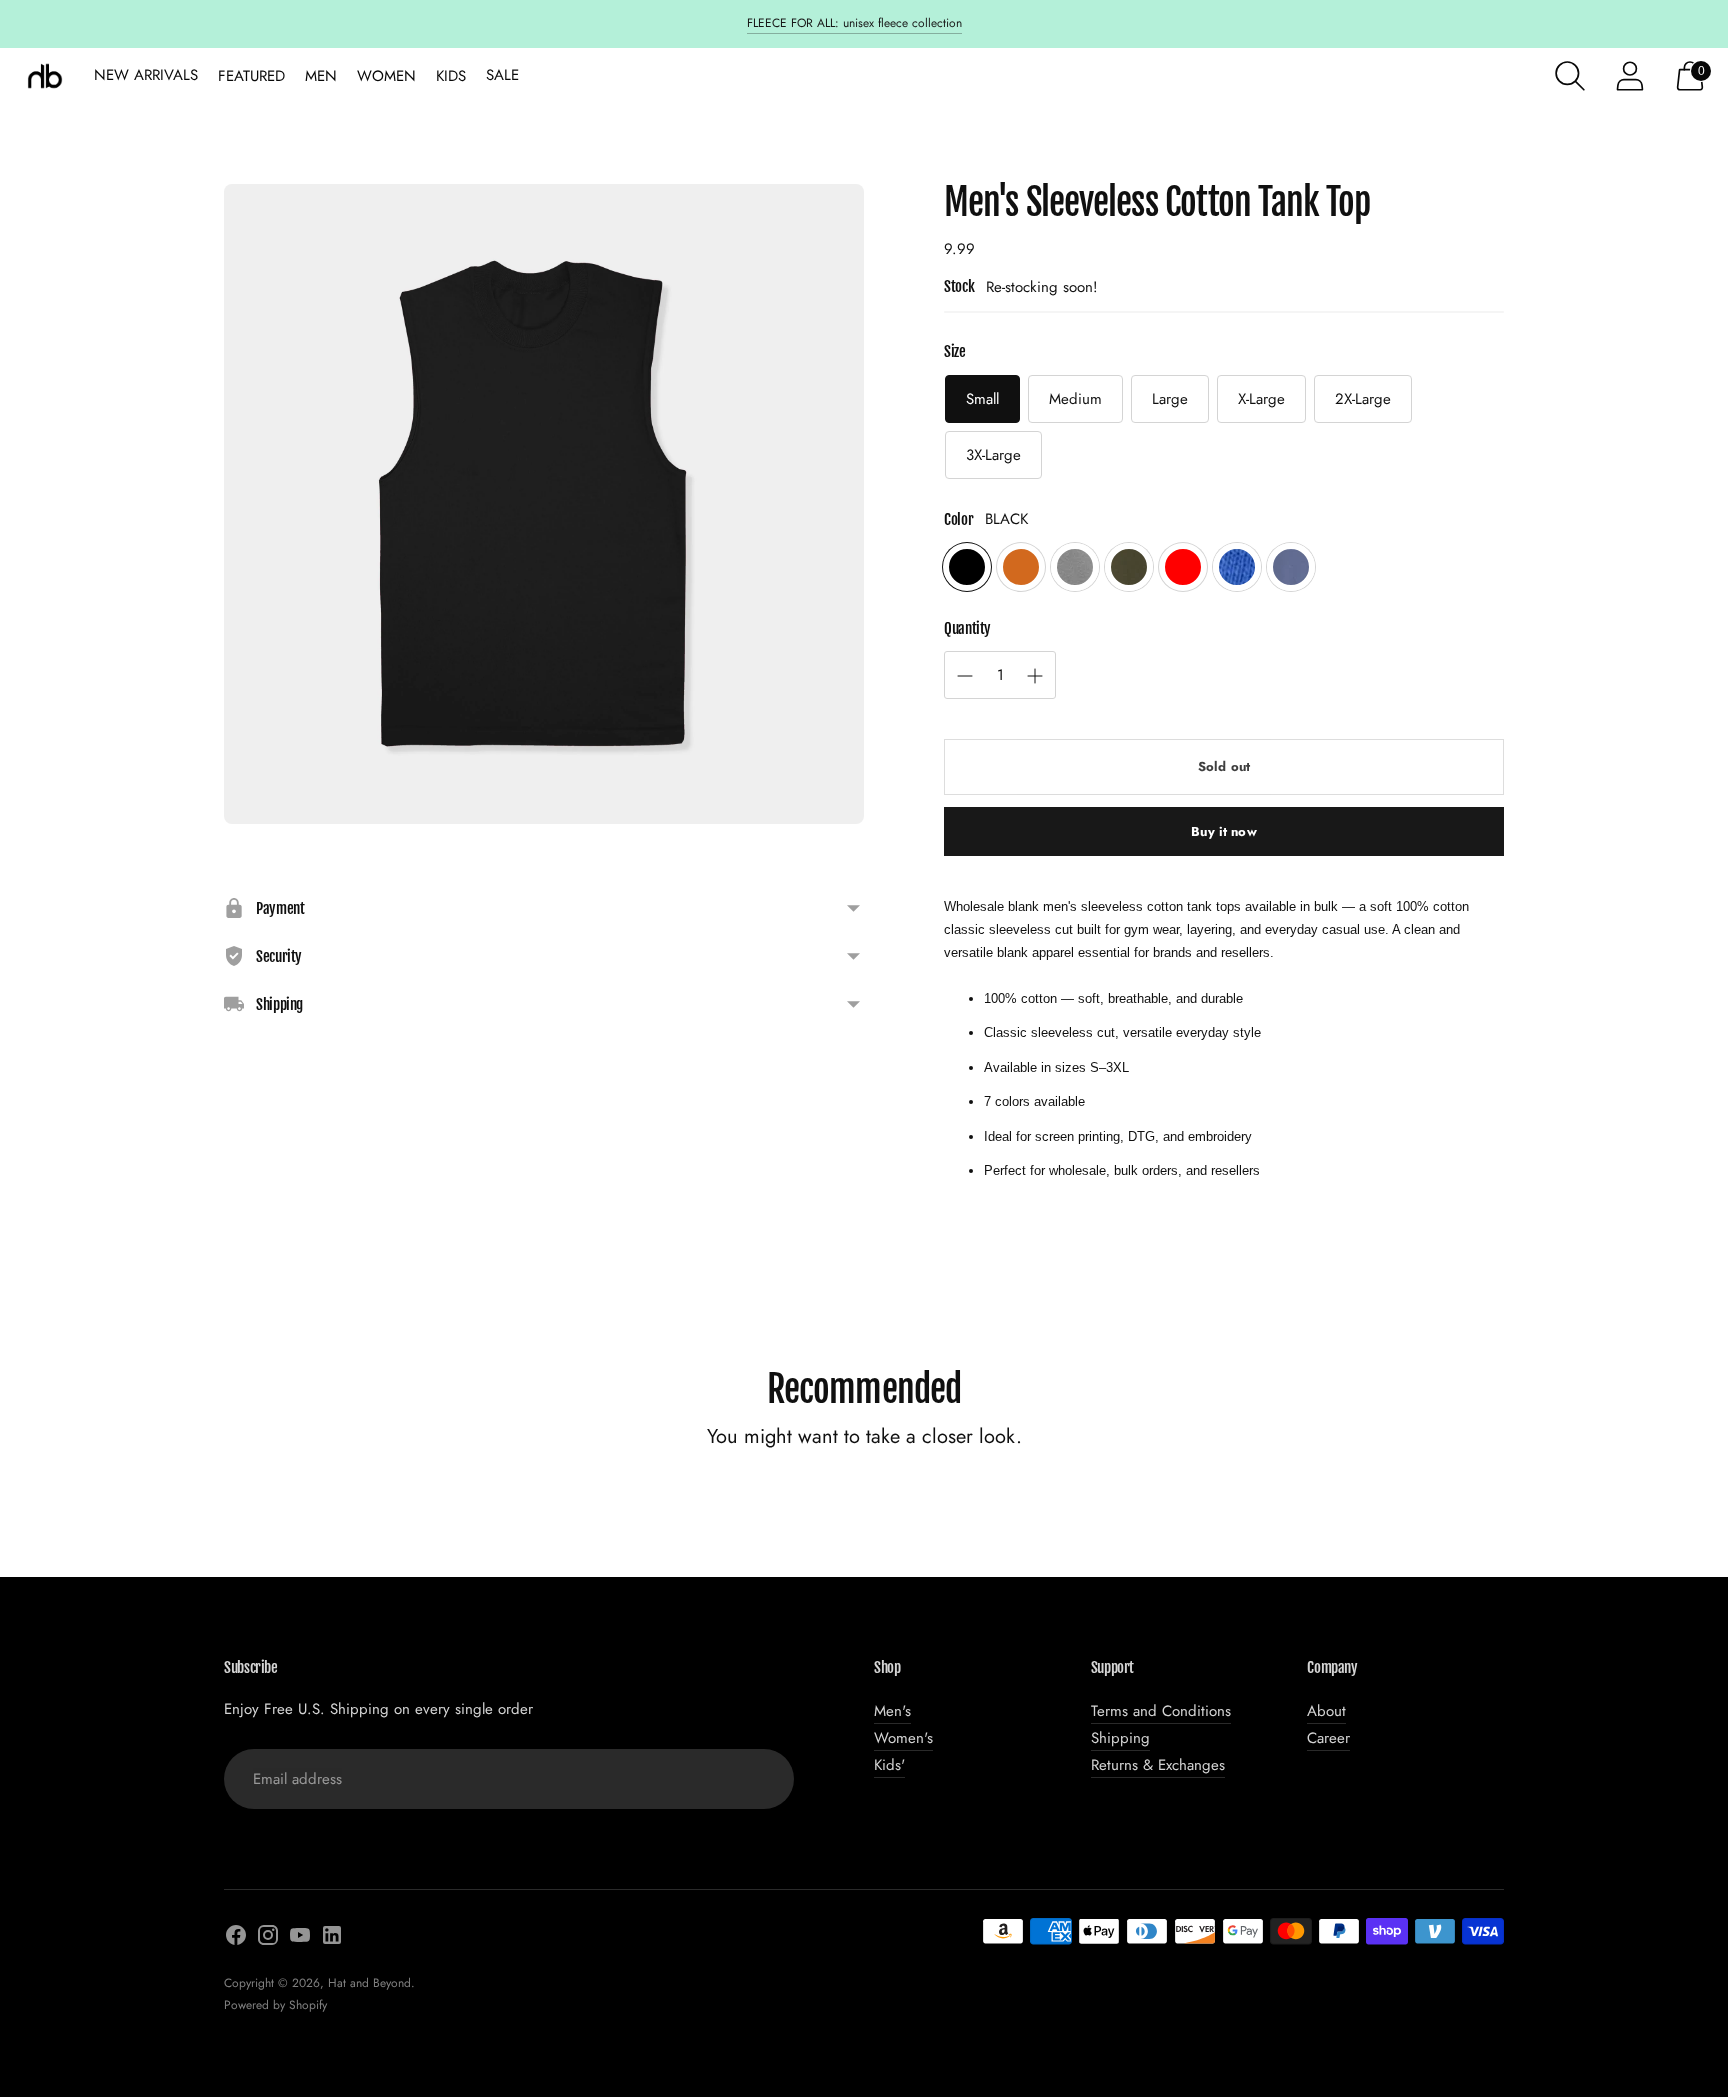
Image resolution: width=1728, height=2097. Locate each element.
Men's (892, 1711)
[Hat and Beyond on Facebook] (236, 1938)
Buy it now (1223, 831)
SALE (502, 75)
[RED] (1183, 567)
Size (955, 351)
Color (958, 519)
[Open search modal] (1570, 76)
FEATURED (251, 76)
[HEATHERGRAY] (1075, 567)
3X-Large (993, 455)
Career (1328, 1738)
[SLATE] (1291, 567)
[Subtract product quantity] (1035, 676)
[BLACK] (967, 567)
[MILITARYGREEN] (1129, 567)
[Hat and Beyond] (45, 75)
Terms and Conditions (1161, 1711)
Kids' (889, 1765)
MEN (321, 76)
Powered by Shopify (275, 2005)
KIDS (451, 76)
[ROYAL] (1237, 567)
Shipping (1120, 1738)
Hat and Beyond (369, 1983)
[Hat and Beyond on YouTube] (300, 1938)
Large (1170, 399)
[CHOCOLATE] (1021, 567)
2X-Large (1363, 399)
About (1326, 1711)
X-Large (1261, 399)
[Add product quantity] (965, 676)
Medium (1075, 399)
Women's (903, 1738)
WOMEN (386, 76)
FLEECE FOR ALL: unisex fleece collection (854, 23)
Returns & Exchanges (1158, 1765)
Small (982, 399)
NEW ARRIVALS (146, 75)
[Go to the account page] (1630, 76)
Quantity (967, 628)
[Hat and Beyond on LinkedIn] (332, 1938)
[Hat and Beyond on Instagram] (268, 1938)
